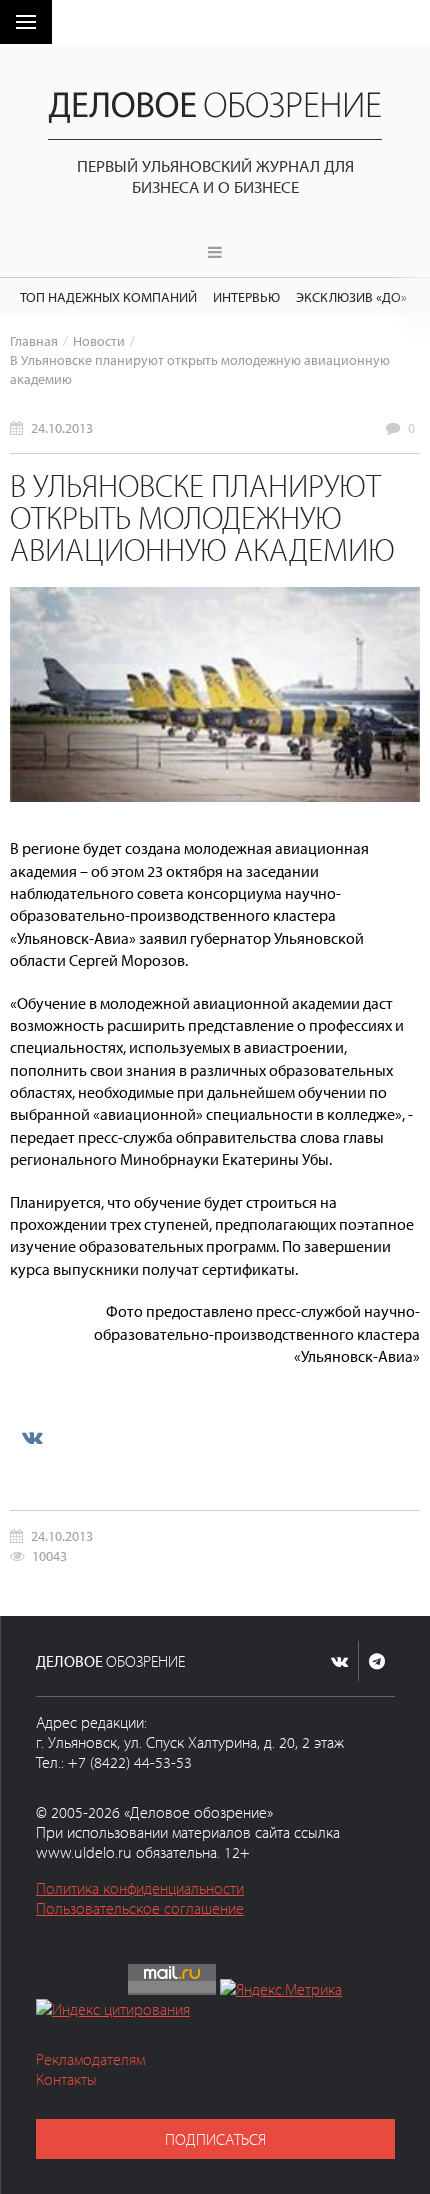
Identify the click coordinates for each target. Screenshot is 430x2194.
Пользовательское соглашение (140, 1908)
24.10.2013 (62, 427)
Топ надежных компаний (108, 296)
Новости (99, 340)
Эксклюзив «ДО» (351, 296)
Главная (34, 340)
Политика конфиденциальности (140, 1888)
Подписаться (215, 2139)
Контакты (66, 2079)
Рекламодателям (90, 2059)
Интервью (246, 296)
